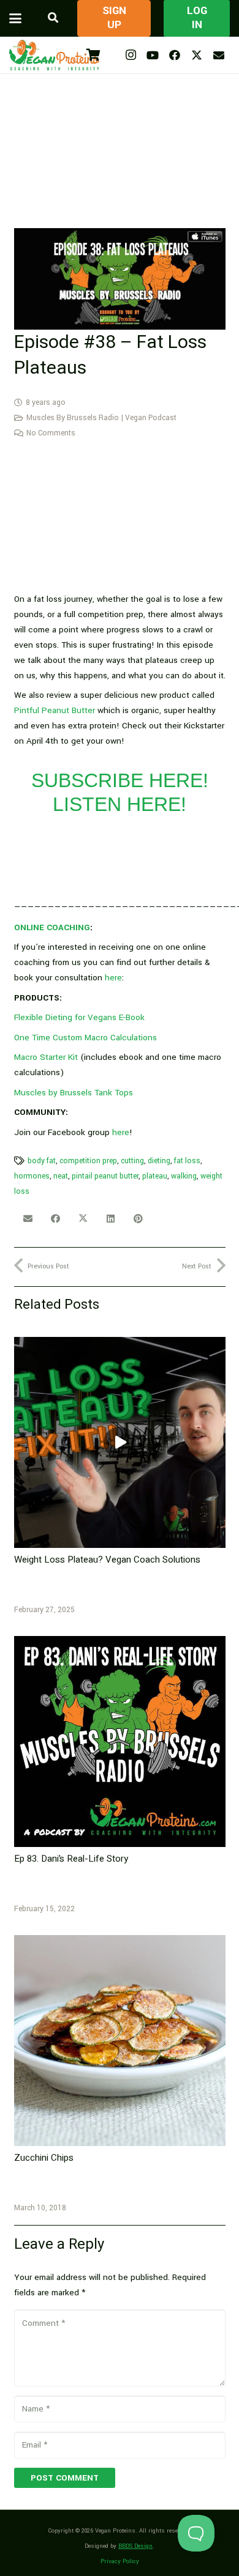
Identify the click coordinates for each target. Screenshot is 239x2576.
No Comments (51, 433)
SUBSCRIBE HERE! (120, 780)
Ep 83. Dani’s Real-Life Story (71, 1859)
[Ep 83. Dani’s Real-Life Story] (120, 1741)
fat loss (187, 1161)
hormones (32, 1176)
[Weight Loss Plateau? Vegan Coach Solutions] (120, 1442)
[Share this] (55, 1219)
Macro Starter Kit (46, 1057)
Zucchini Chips (44, 2158)
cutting (132, 1161)
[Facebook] (175, 55)
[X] (197, 55)
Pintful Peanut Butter (55, 710)
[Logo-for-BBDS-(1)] (54, 55)
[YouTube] (153, 55)
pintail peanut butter (105, 1176)
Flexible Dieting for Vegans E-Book (79, 1017)
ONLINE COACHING (52, 927)
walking (184, 1176)
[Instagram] (131, 55)
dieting (159, 1161)
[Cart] (93, 55)
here (113, 978)
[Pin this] (138, 1219)
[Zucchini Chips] (120, 2041)
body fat (42, 1161)
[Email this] (28, 1219)
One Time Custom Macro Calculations (85, 1038)
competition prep (88, 1161)
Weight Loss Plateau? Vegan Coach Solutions (107, 1560)
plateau (155, 1176)
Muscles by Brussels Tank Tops (74, 1093)
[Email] (219, 55)
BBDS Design (135, 2546)
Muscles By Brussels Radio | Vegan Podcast (101, 418)
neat (61, 1176)
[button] (15, 18)
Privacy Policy (120, 2561)
